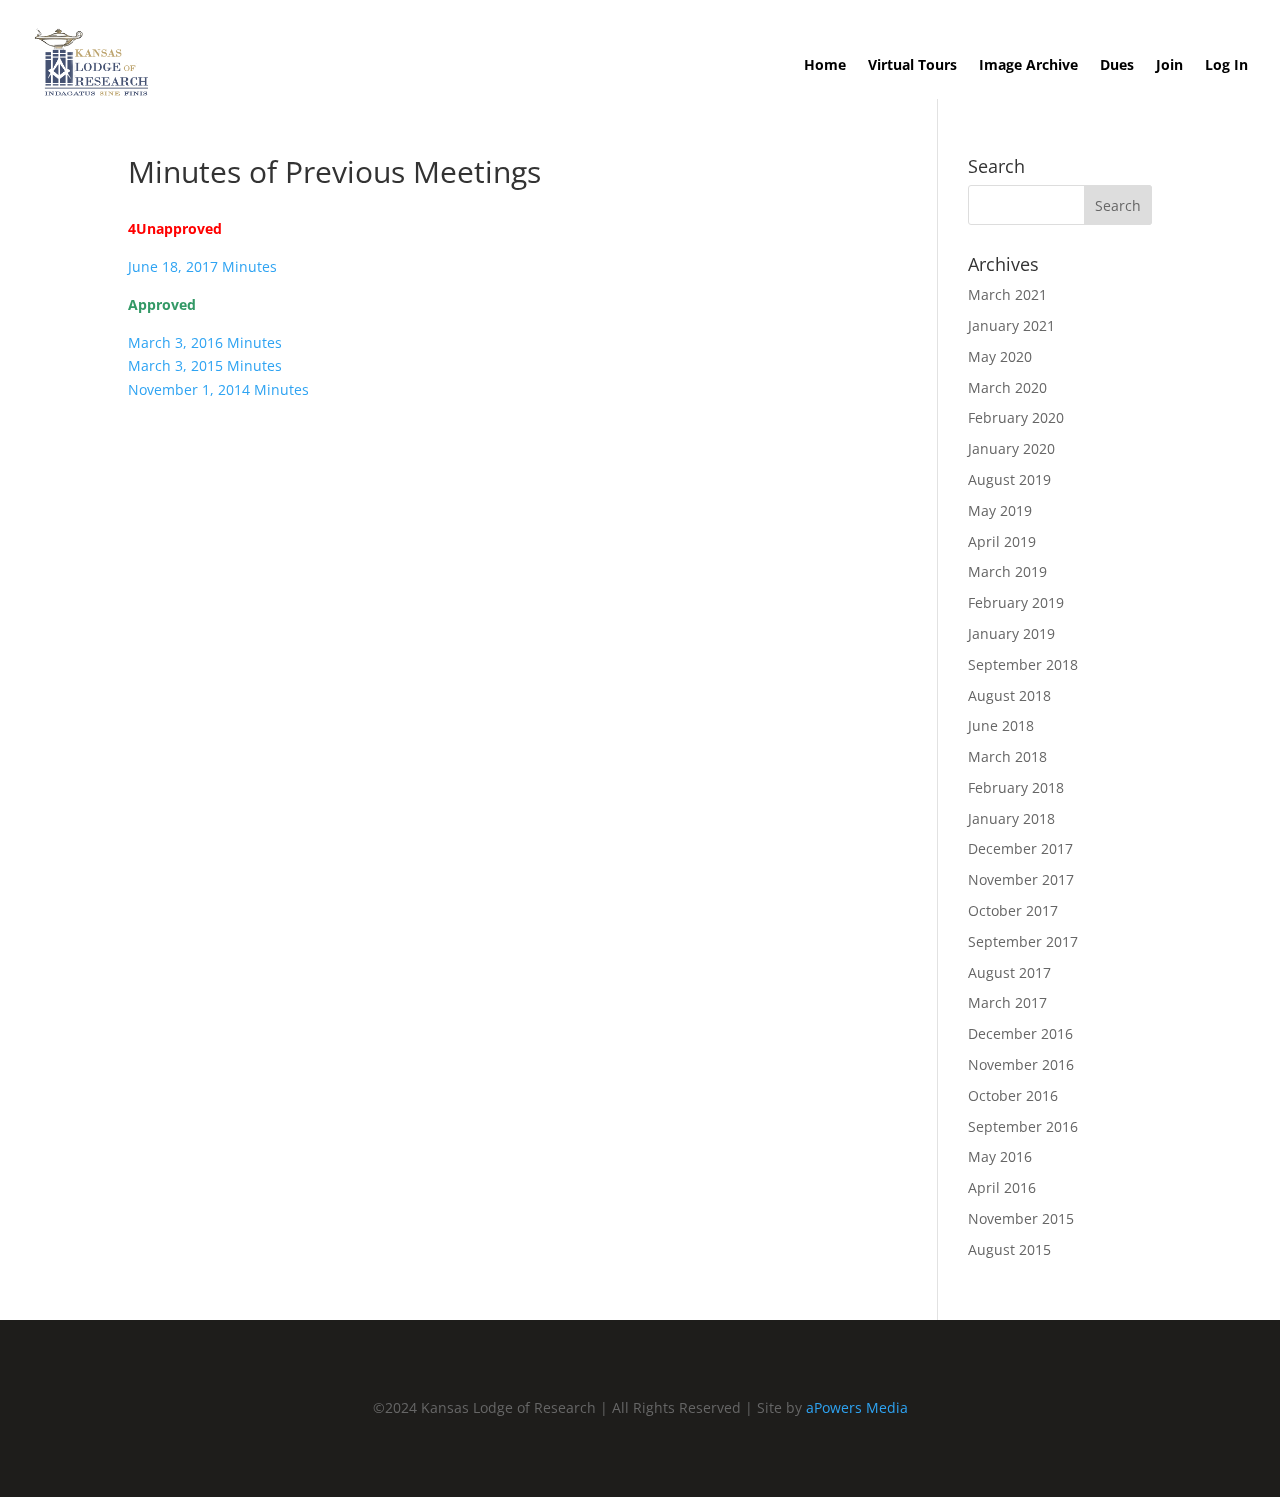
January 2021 (1011, 325)
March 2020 (1007, 387)
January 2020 (1011, 448)
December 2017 (1020, 848)
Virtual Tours (912, 66)
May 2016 (1000, 1156)
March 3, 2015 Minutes (205, 365)
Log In (1226, 66)
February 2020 (1016, 417)
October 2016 (1013, 1095)
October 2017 (1013, 910)
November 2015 (1021, 1218)
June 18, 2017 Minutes (202, 266)
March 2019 (1007, 571)
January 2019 (1011, 633)
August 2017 (1009, 972)
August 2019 (1009, 479)
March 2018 (1007, 756)
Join (1169, 66)
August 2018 (1009, 695)
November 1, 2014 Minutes (218, 389)
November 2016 (1021, 1064)
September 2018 (1023, 664)
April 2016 (1002, 1187)
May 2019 (1000, 510)
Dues (1117, 66)
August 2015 (1009, 1249)
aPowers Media (857, 1407)
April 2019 (1002, 541)
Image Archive (1028, 66)
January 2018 (1011, 818)
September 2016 (1023, 1126)
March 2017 (1007, 1002)
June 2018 (1001, 725)
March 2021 (1007, 294)
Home (825, 66)
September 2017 (1023, 941)
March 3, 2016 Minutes (205, 342)
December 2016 (1020, 1033)
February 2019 (1016, 602)
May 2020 (1000, 356)
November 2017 (1021, 879)
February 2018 (1016, 787)
